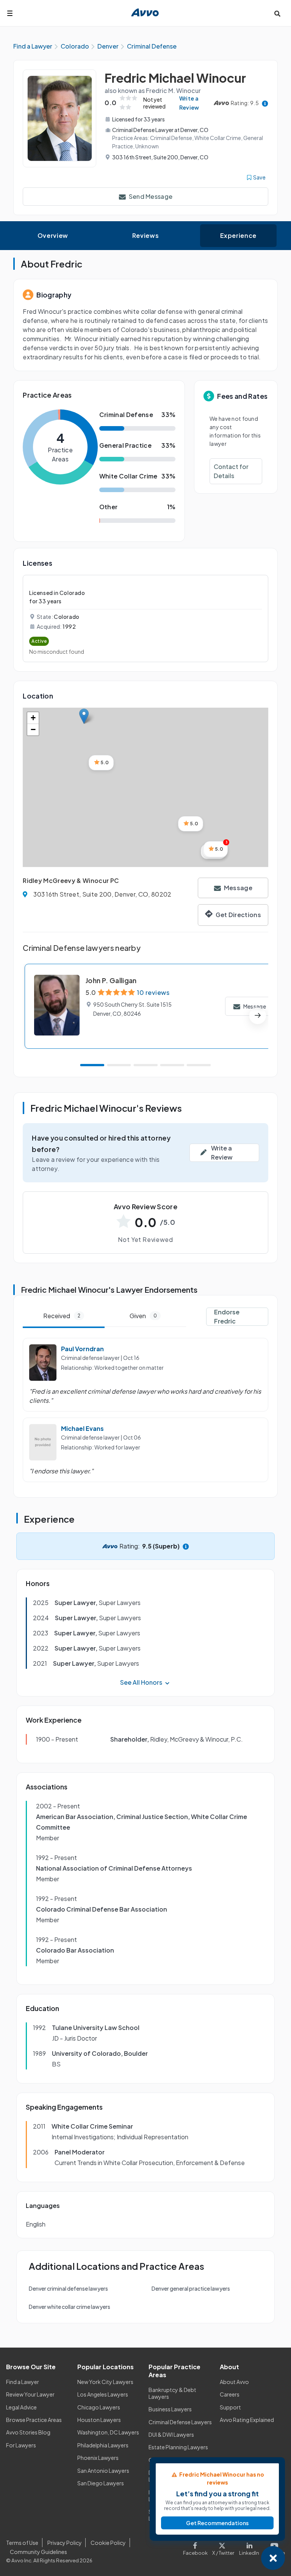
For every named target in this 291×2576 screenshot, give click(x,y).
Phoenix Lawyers (98, 2458)
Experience (238, 235)
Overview (53, 235)
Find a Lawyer (23, 2382)
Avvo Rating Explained (247, 2420)
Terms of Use (22, 2543)
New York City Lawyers (105, 2382)
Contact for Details (231, 471)
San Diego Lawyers (101, 2483)
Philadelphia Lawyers (103, 2445)
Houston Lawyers (99, 2420)
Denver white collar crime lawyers (70, 2307)
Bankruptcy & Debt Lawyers (172, 2393)
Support (230, 2407)
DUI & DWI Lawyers (171, 2434)
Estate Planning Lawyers (178, 2447)
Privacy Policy (65, 2543)
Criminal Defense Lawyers (180, 2422)
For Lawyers (21, 2445)
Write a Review (189, 103)
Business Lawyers (170, 2409)
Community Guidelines (38, 2552)
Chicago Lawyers (99, 2407)
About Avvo (234, 2382)
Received (62, 1316)
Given (143, 1316)
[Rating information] (265, 103)
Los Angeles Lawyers (103, 2394)
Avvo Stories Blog (28, 2432)
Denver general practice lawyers (191, 2288)
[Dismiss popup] (273, 2558)
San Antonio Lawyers (103, 2471)
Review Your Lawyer (30, 2394)
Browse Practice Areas (34, 2420)
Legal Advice (21, 2407)
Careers (230, 2394)
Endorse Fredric (227, 1316)
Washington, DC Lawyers (108, 2432)
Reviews (145, 235)
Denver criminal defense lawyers (68, 2288)
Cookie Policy (108, 2543)
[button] (84, 716)
